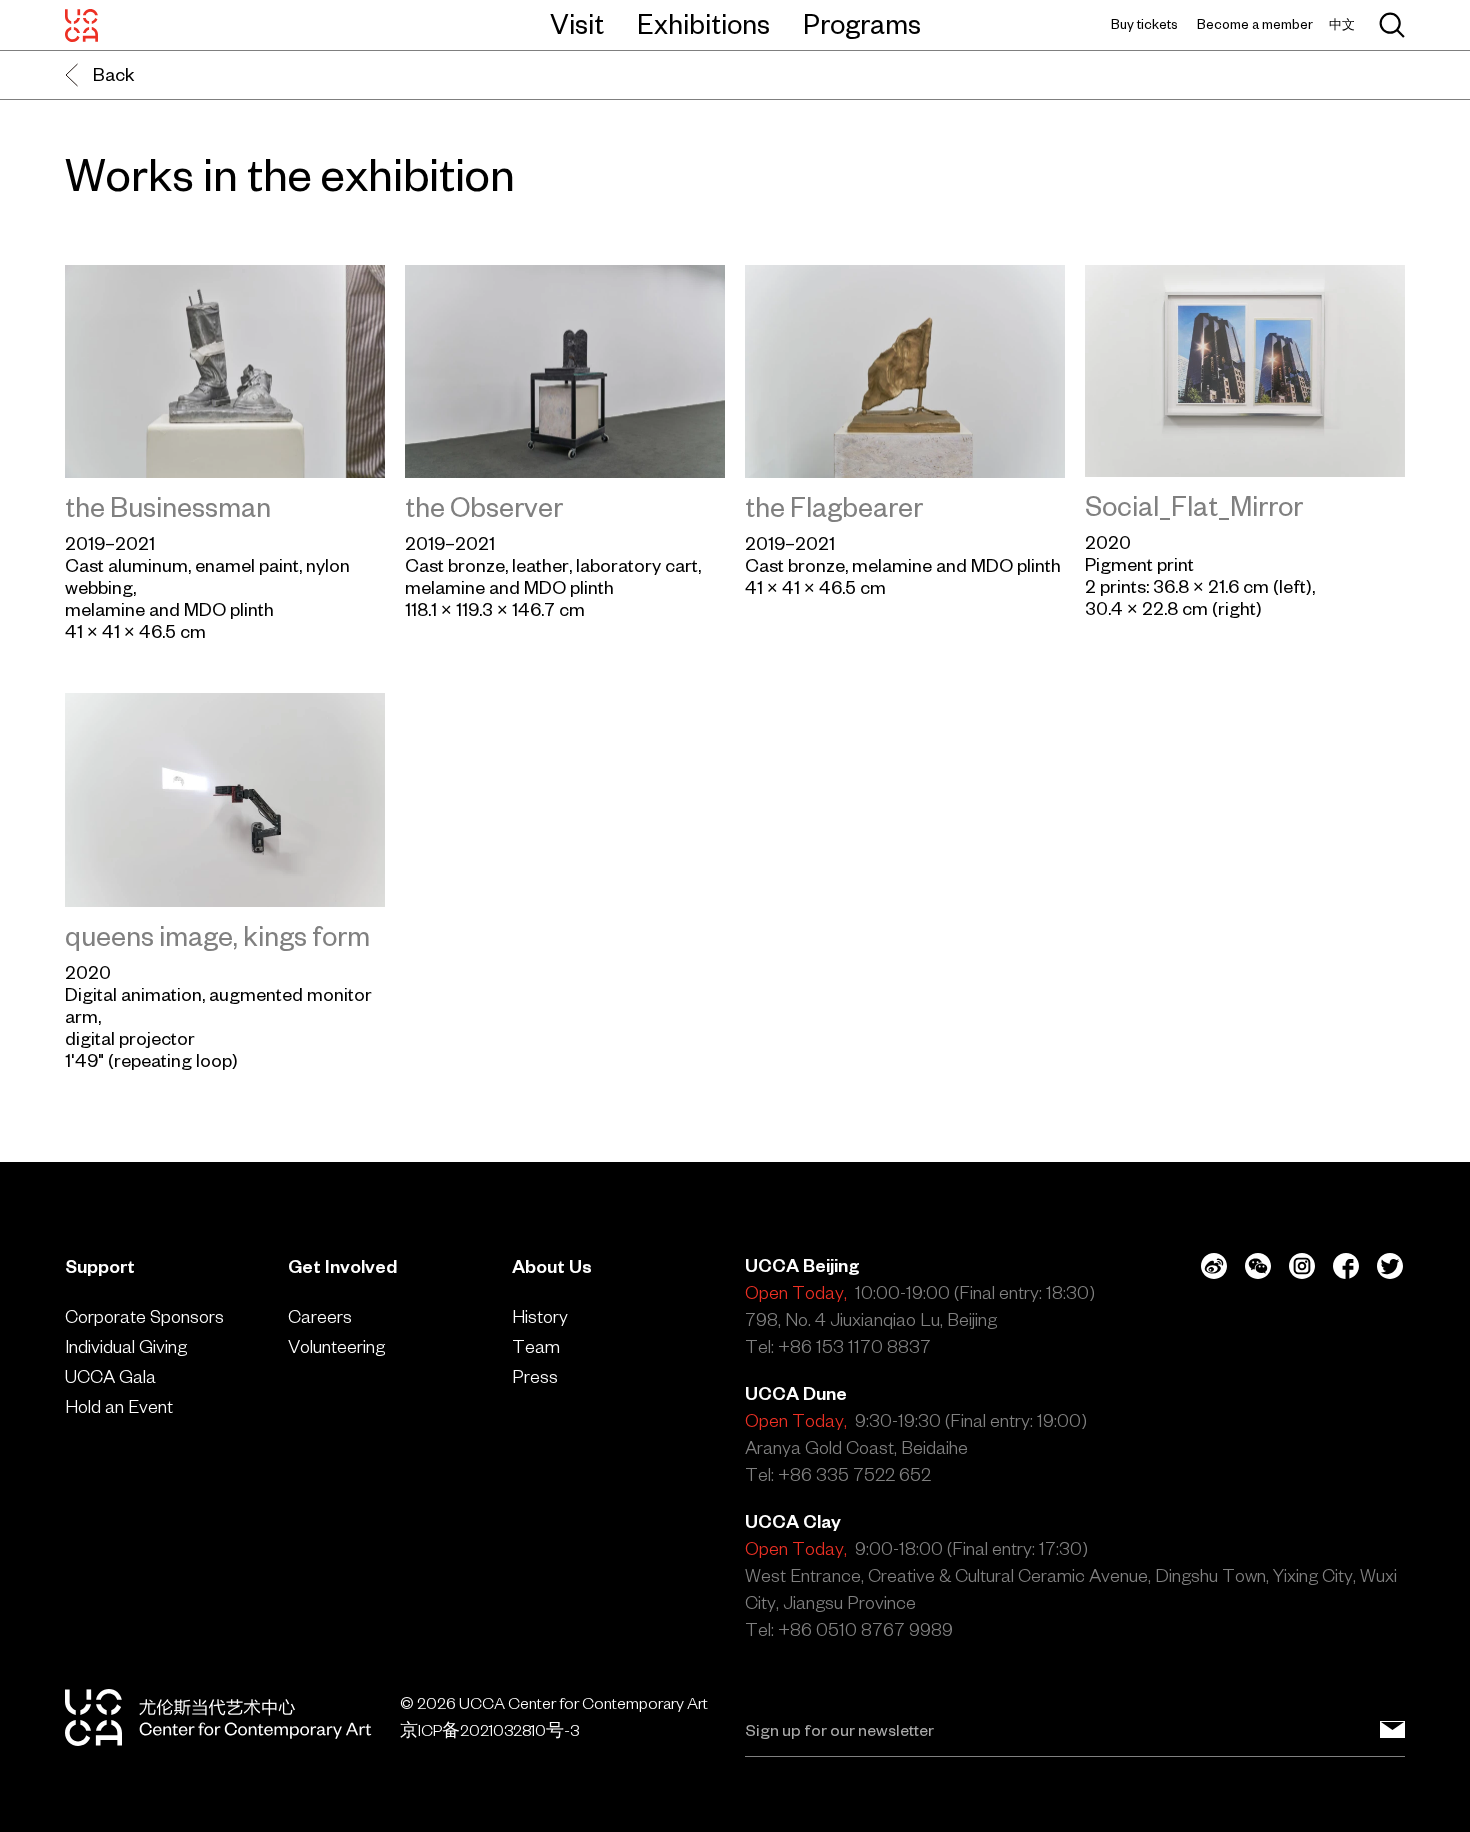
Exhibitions (703, 24)
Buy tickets (1144, 24)
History (540, 1316)
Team (536, 1346)
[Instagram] (1302, 1266)
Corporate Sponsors (144, 1316)
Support (100, 1266)
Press (535, 1376)
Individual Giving (126, 1346)
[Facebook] (1346, 1266)
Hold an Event (119, 1406)
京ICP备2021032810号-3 (489, 1730)
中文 (1342, 24)
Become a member (1255, 24)
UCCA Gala (110, 1376)
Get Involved (342, 1266)
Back (113, 74)
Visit (577, 24)
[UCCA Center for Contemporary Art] (81, 25)
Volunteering (336, 1346)
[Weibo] (1214, 1266)
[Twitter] (1390, 1266)
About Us (552, 1266)
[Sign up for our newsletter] (1392, 1730)
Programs (862, 24)
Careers (320, 1316)
